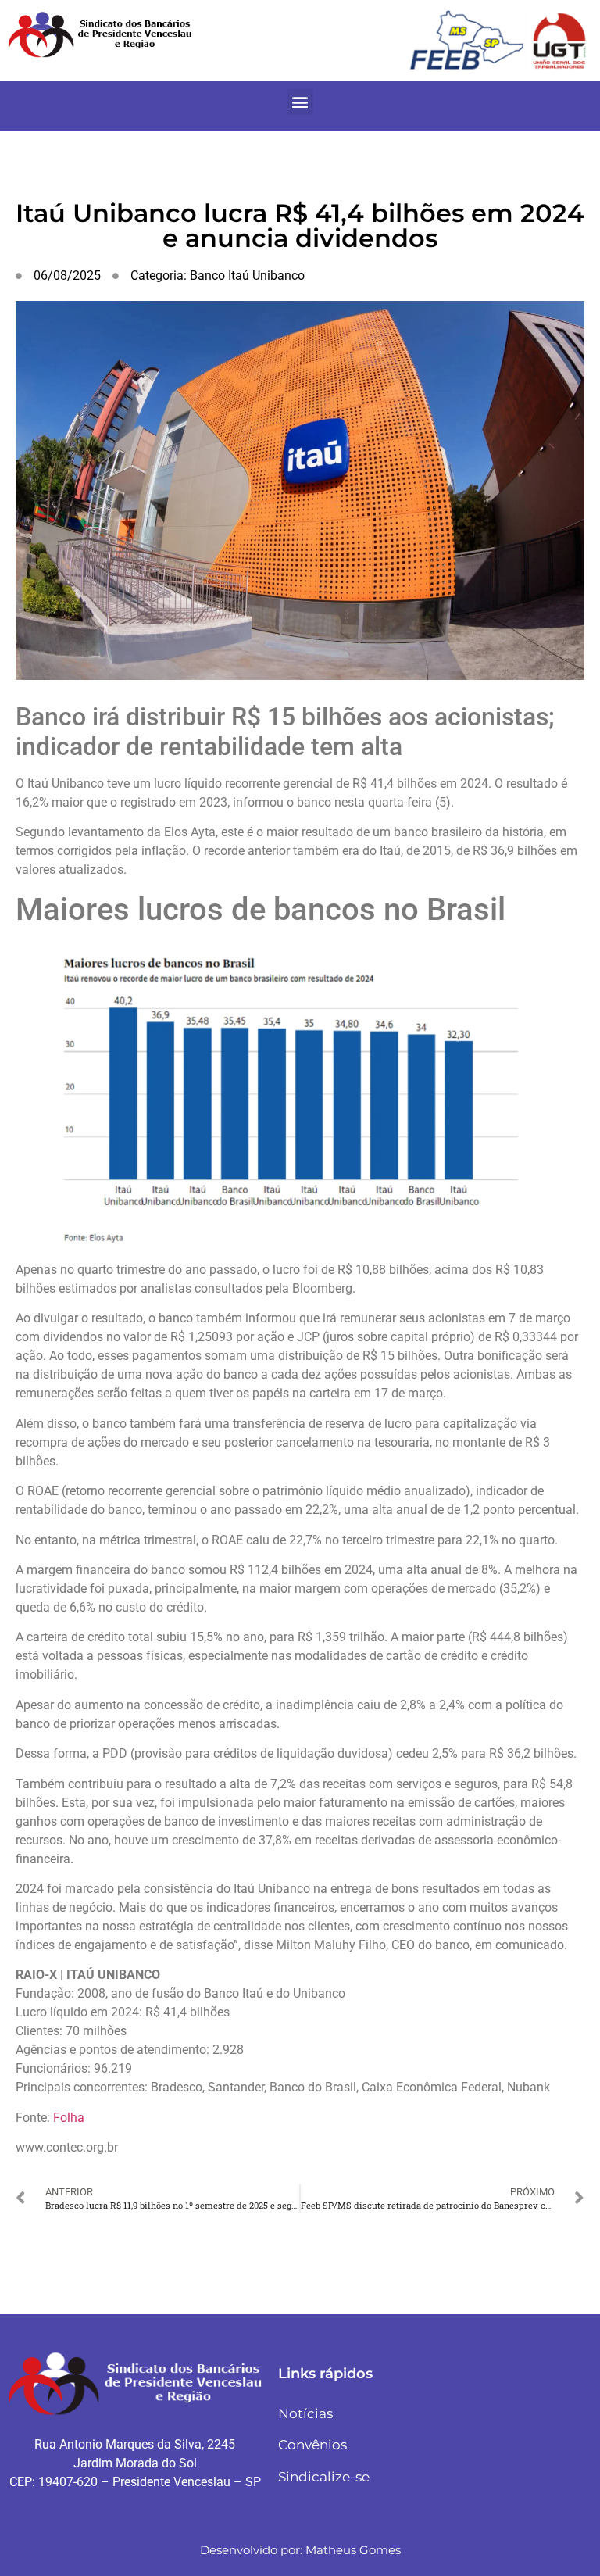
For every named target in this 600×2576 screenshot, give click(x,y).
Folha (69, 2118)
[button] (300, 102)
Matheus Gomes (353, 2550)
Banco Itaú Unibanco (247, 275)
